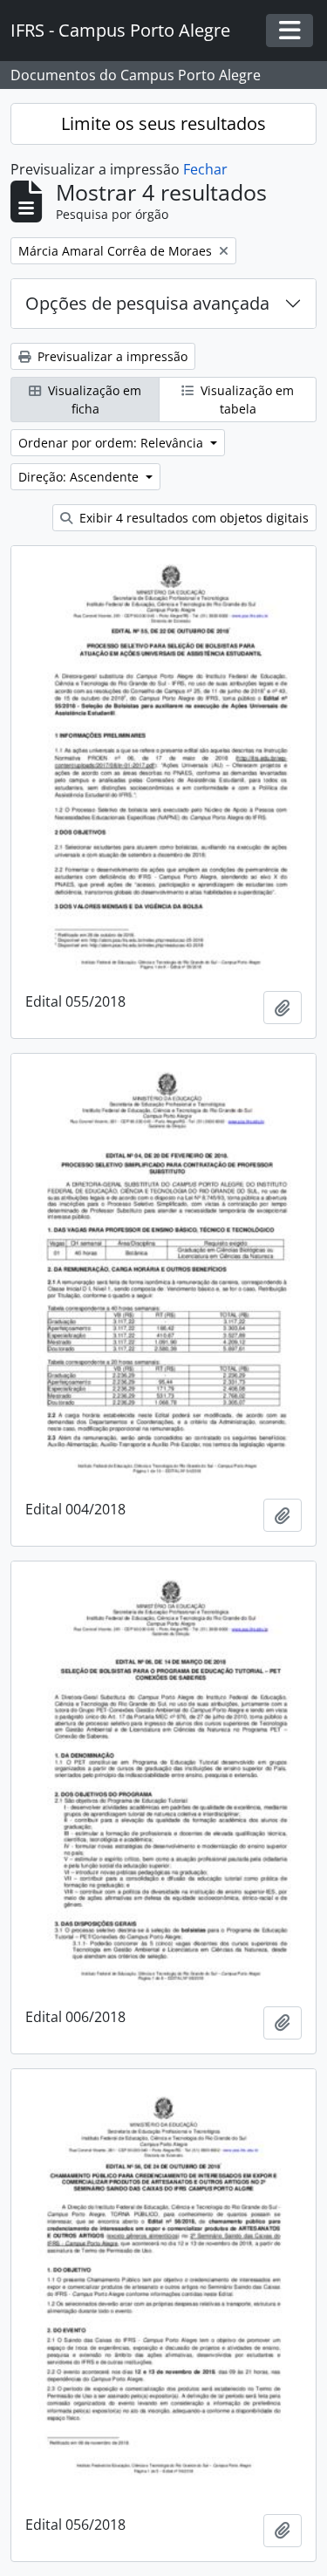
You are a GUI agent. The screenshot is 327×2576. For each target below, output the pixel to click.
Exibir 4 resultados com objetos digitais (192, 518)
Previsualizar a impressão (111, 356)
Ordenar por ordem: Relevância (112, 443)
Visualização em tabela (245, 400)
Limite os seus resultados (163, 123)
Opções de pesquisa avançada (147, 303)
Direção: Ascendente (80, 477)
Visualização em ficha (93, 400)
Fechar (205, 169)
